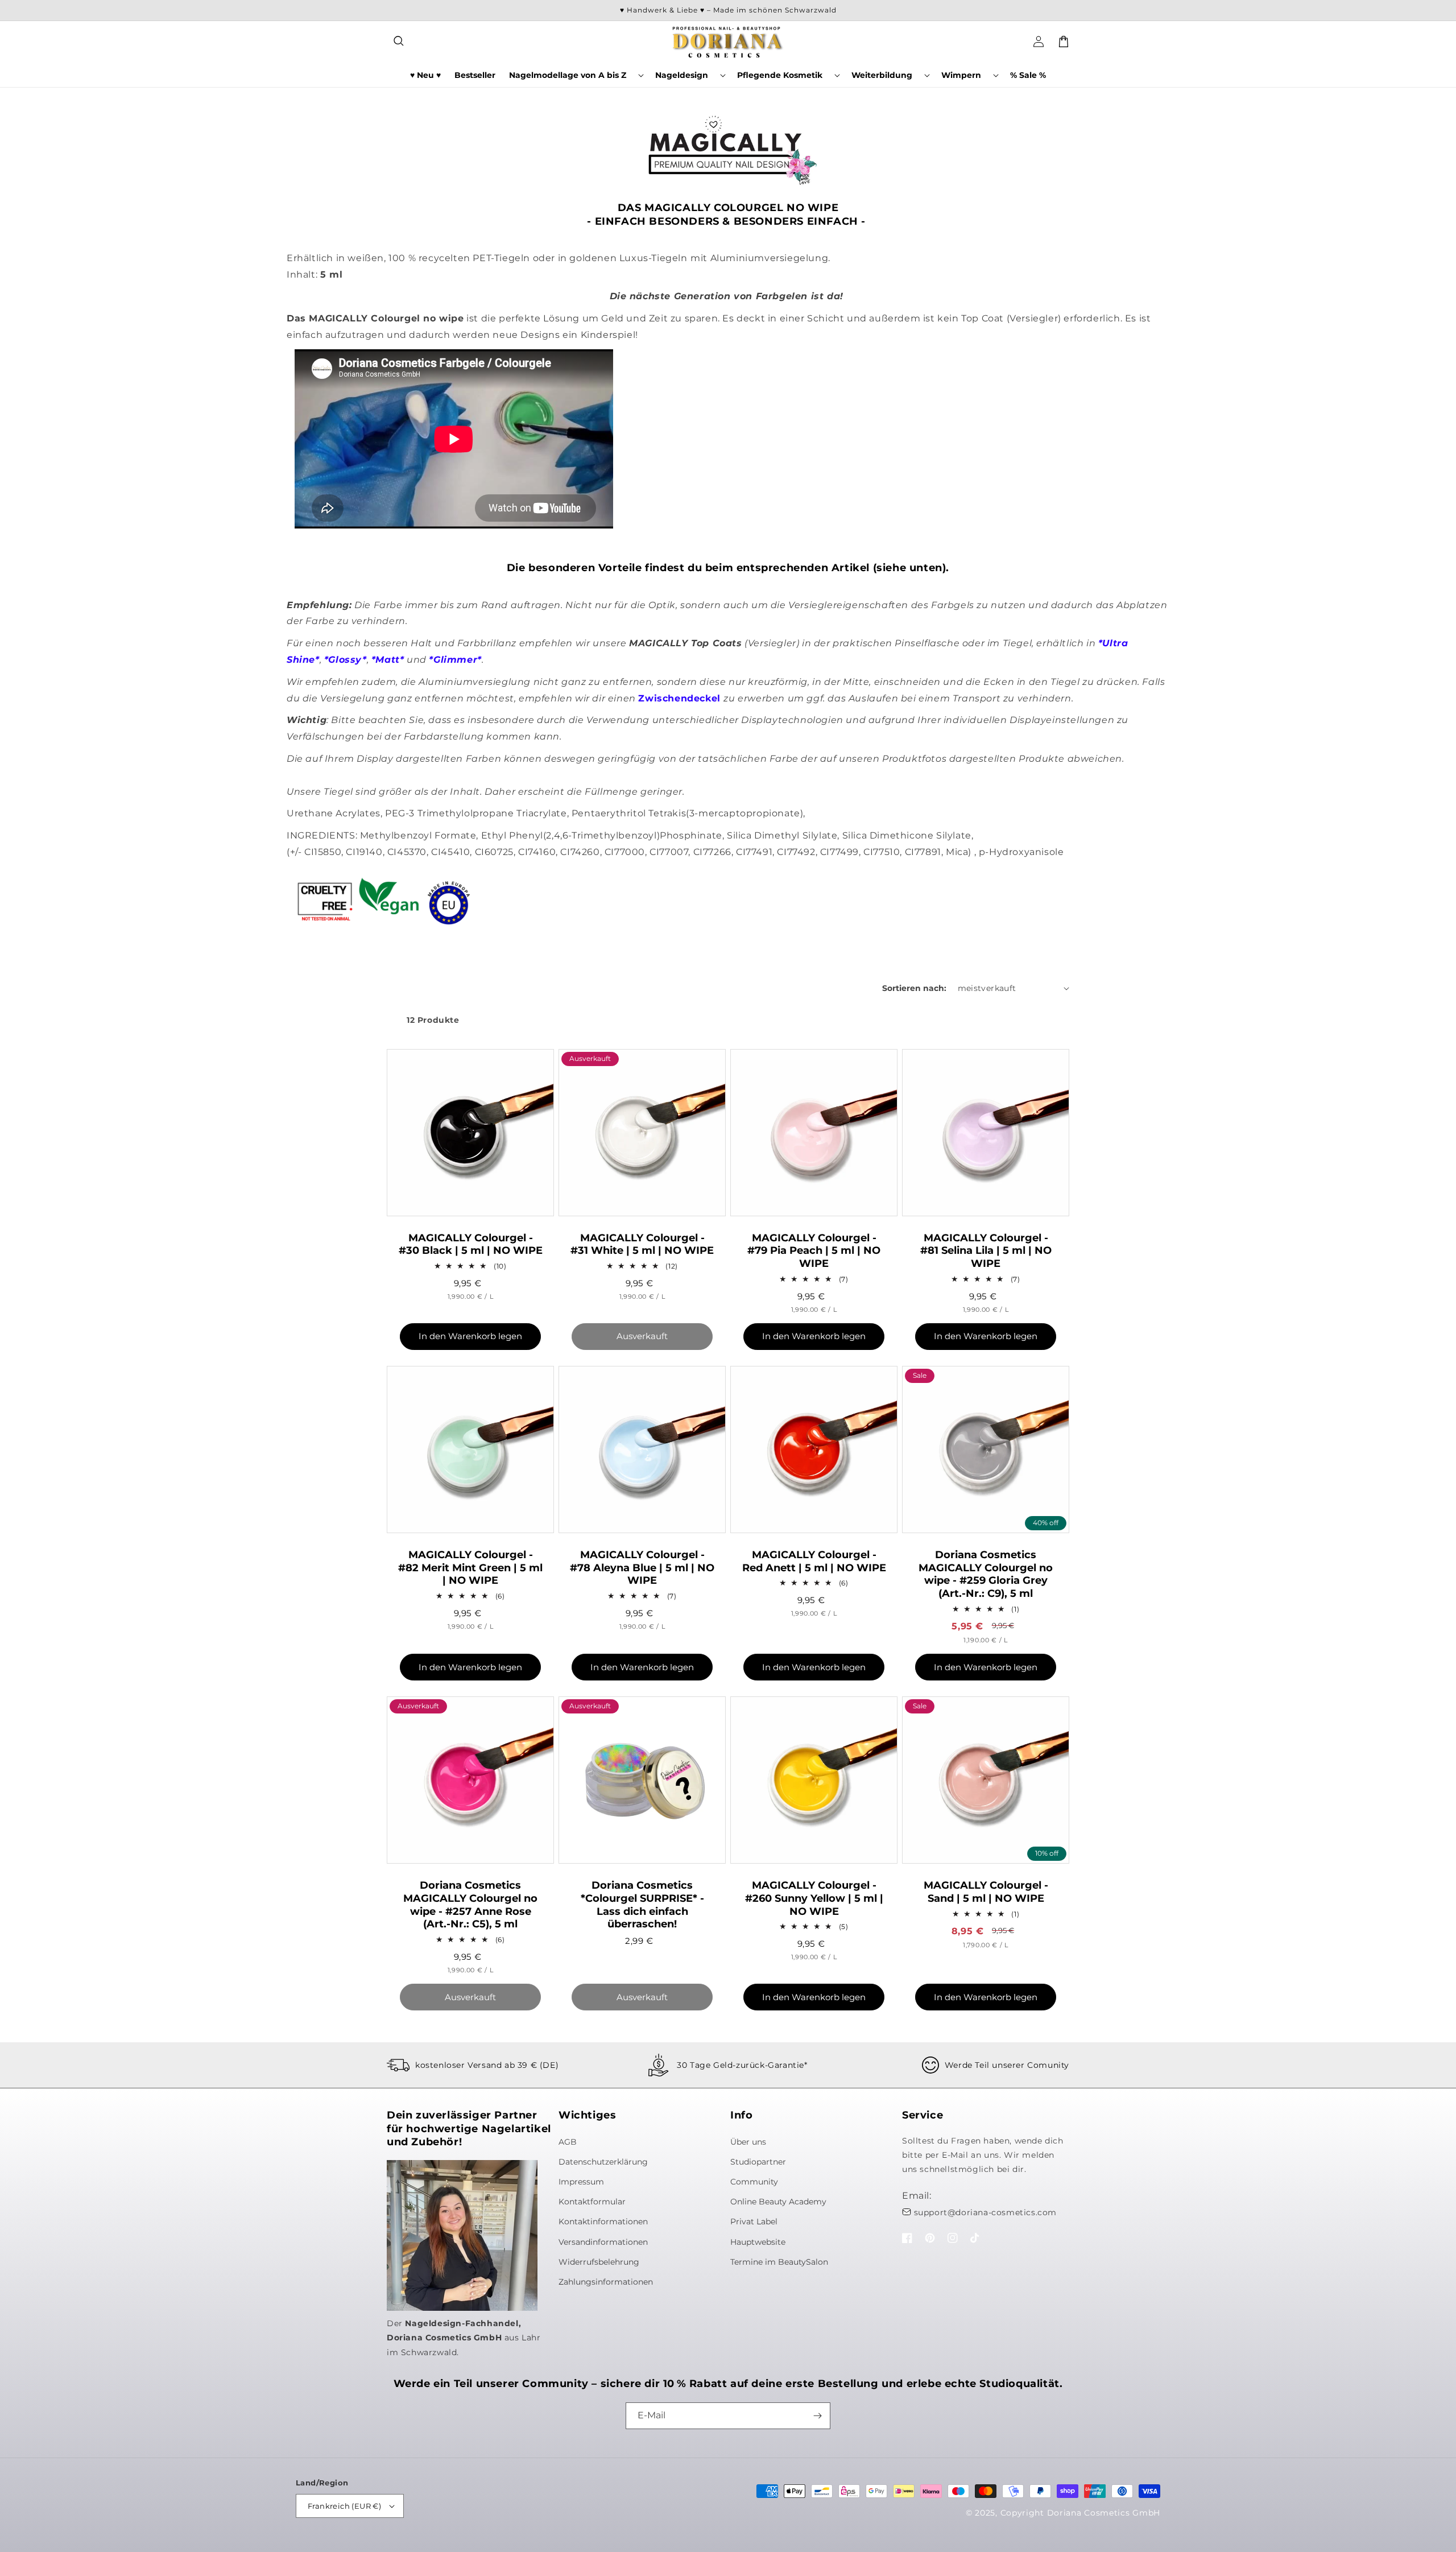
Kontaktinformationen (603, 2221)
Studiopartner (758, 2162)
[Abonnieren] (817, 2416)
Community (754, 2182)
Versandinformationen (603, 2242)
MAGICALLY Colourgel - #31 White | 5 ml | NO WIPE (642, 1244)
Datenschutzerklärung (603, 2162)
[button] (399, 42)
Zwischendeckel (679, 698)
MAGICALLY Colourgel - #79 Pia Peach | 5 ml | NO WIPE (814, 1251)
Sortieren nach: (914, 988)
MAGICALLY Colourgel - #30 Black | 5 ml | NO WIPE (471, 1244)
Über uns (748, 2142)
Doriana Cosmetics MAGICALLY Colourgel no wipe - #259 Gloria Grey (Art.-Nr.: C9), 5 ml (986, 1574)
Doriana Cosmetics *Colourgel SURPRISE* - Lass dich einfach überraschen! (642, 1905)
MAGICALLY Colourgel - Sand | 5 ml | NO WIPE (986, 1892)
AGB (568, 2142)
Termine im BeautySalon (779, 2262)
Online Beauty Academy (778, 2202)
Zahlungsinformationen (606, 2282)
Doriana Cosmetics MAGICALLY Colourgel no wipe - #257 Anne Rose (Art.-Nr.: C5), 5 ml (470, 1905)
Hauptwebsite (758, 2242)
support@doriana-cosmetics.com (985, 2212)
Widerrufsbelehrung (599, 2262)
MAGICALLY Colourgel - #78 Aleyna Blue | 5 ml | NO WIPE (642, 1568)
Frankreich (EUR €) (344, 2506)
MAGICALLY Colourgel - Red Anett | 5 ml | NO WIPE (814, 1561)
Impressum (581, 2182)
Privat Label (754, 2221)
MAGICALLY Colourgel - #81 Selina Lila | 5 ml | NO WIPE (986, 1251)
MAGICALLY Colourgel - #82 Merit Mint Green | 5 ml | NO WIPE (470, 1568)
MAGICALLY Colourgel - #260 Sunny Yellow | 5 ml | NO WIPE (814, 1898)
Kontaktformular (592, 2202)
